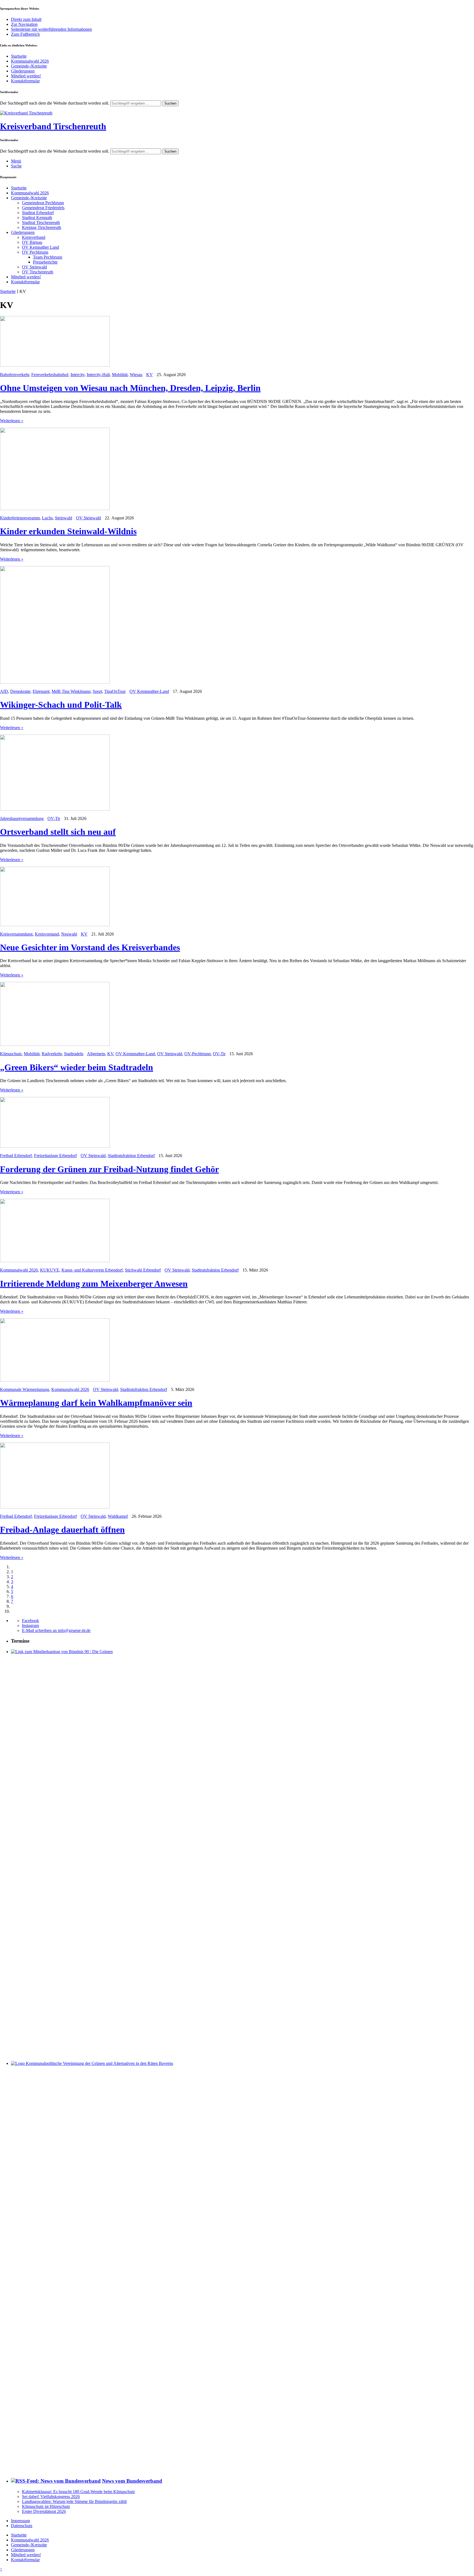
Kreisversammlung (16, 934)
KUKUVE (50, 1270)
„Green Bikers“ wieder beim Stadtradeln (77, 1067)
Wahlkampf (118, 1516)
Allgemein (96, 1054)
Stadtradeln (74, 1054)
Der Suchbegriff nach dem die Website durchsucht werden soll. (55, 103)
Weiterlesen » (12, 421)
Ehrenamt (41, 691)
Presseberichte (45, 262)
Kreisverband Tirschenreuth (53, 126)
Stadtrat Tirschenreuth (41, 222)
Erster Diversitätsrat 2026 (44, 2511)
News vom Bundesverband (132, 2481)
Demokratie (20, 691)
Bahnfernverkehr (15, 375)
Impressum (20, 2521)
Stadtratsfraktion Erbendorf (131, 1156)
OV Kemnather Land (40, 247)
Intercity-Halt (98, 375)
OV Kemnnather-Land (149, 691)
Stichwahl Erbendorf (143, 1270)
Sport (97, 691)
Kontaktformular (25, 81)
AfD (4, 691)
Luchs (47, 518)
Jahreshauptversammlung (22, 818)
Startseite (19, 56)
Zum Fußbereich (25, 34)
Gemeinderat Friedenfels (43, 208)
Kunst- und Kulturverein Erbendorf (92, 1270)
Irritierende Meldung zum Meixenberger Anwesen (94, 1284)
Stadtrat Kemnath (37, 218)
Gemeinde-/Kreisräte (29, 66)
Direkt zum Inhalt (26, 19)
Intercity (77, 375)
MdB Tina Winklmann (71, 691)
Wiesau (136, 375)
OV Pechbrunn (35, 252)
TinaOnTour (115, 691)
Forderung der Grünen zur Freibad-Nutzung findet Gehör (109, 1169)
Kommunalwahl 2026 (30, 61)
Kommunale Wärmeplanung (25, 1389)
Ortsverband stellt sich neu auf (58, 832)
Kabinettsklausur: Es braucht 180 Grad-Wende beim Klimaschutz (78, 2492)
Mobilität (120, 375)
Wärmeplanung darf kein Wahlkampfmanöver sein (96, 1403)
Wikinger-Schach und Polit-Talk (61, 705)
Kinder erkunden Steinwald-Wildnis (68, 531)
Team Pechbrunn (48, 257)
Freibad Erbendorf (16, 1156)
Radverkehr (52, 1054)
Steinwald (64, 518)
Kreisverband (34, 237)
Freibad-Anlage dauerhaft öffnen (62, 1530)
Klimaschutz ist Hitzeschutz (46, 2506)
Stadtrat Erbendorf (38, 213)
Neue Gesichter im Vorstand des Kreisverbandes (90, 947)
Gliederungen (23, 71)
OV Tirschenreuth (38, 272)
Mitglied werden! (26, 76)
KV (149, 375)
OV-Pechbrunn (198, 1054)
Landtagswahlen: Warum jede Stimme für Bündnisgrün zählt (74, 2501)
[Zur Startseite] (26, 113)
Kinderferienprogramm (20, 518)
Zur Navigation (24, 24)
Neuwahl (69, 934)
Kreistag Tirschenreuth (42, 227)
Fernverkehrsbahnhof (50, 375)
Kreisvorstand (47, 934)
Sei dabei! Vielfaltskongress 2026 (51, 2497)
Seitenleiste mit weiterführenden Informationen (51, 29)
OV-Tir (54, 818)
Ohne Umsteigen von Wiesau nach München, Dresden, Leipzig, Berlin (130, 388)
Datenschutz (22, 2526)
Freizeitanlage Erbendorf (55, 1156)
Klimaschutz (11, 1054)
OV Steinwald (34, 267)
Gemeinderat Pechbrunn (43, 203)
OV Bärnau (32, 242)
